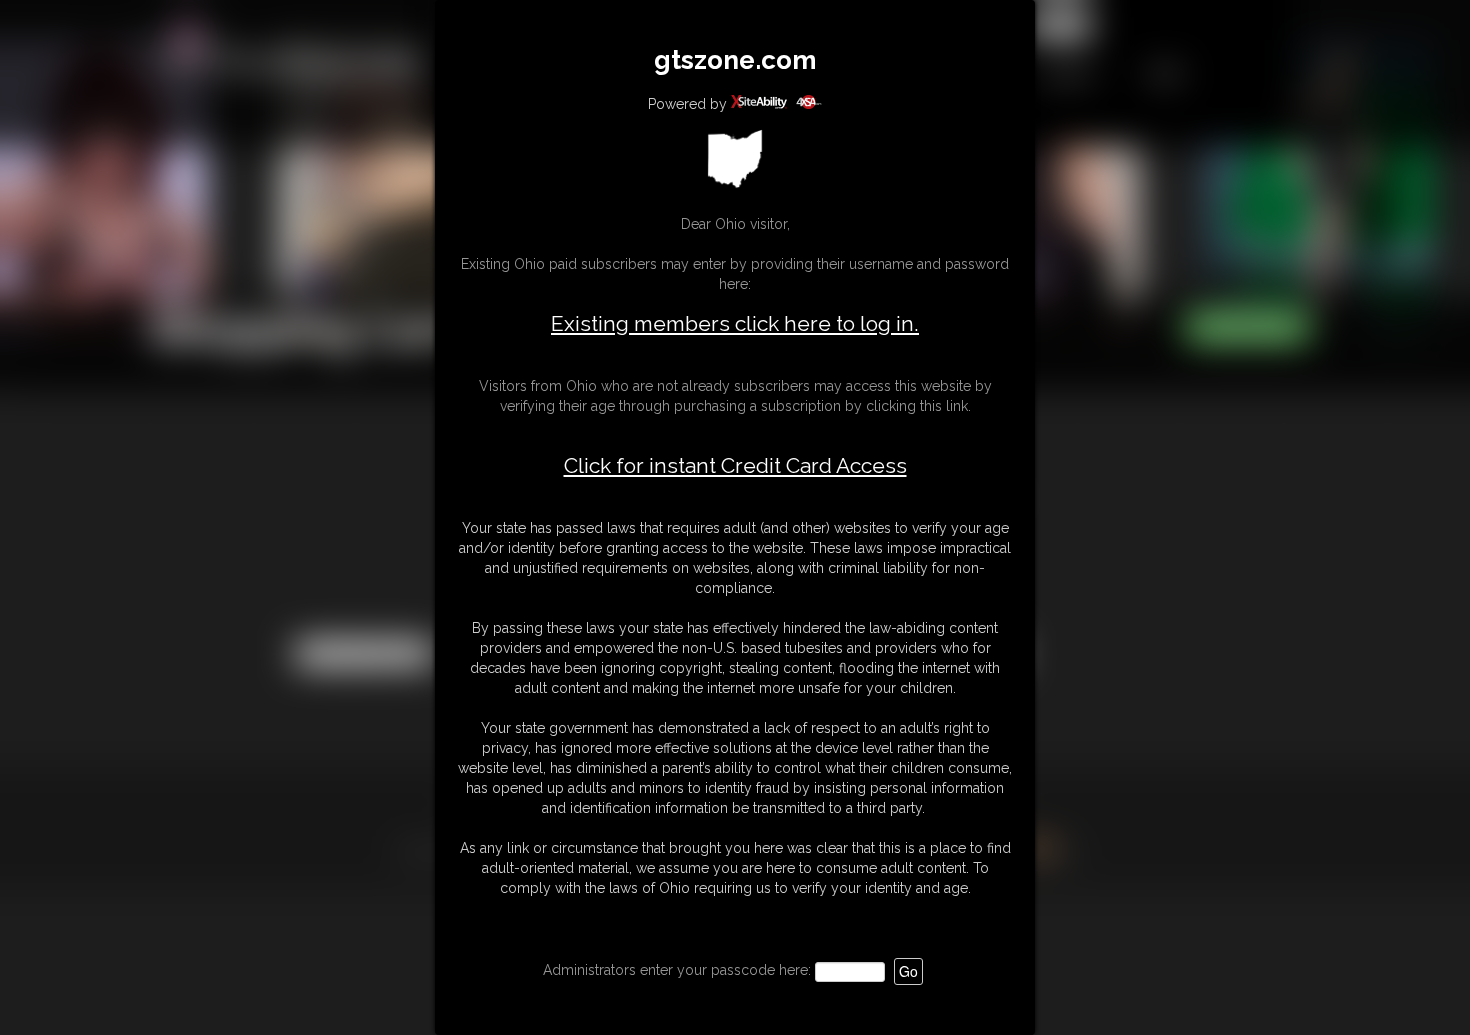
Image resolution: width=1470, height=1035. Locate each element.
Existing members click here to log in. (735, 323)
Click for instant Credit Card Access (735, 466)
